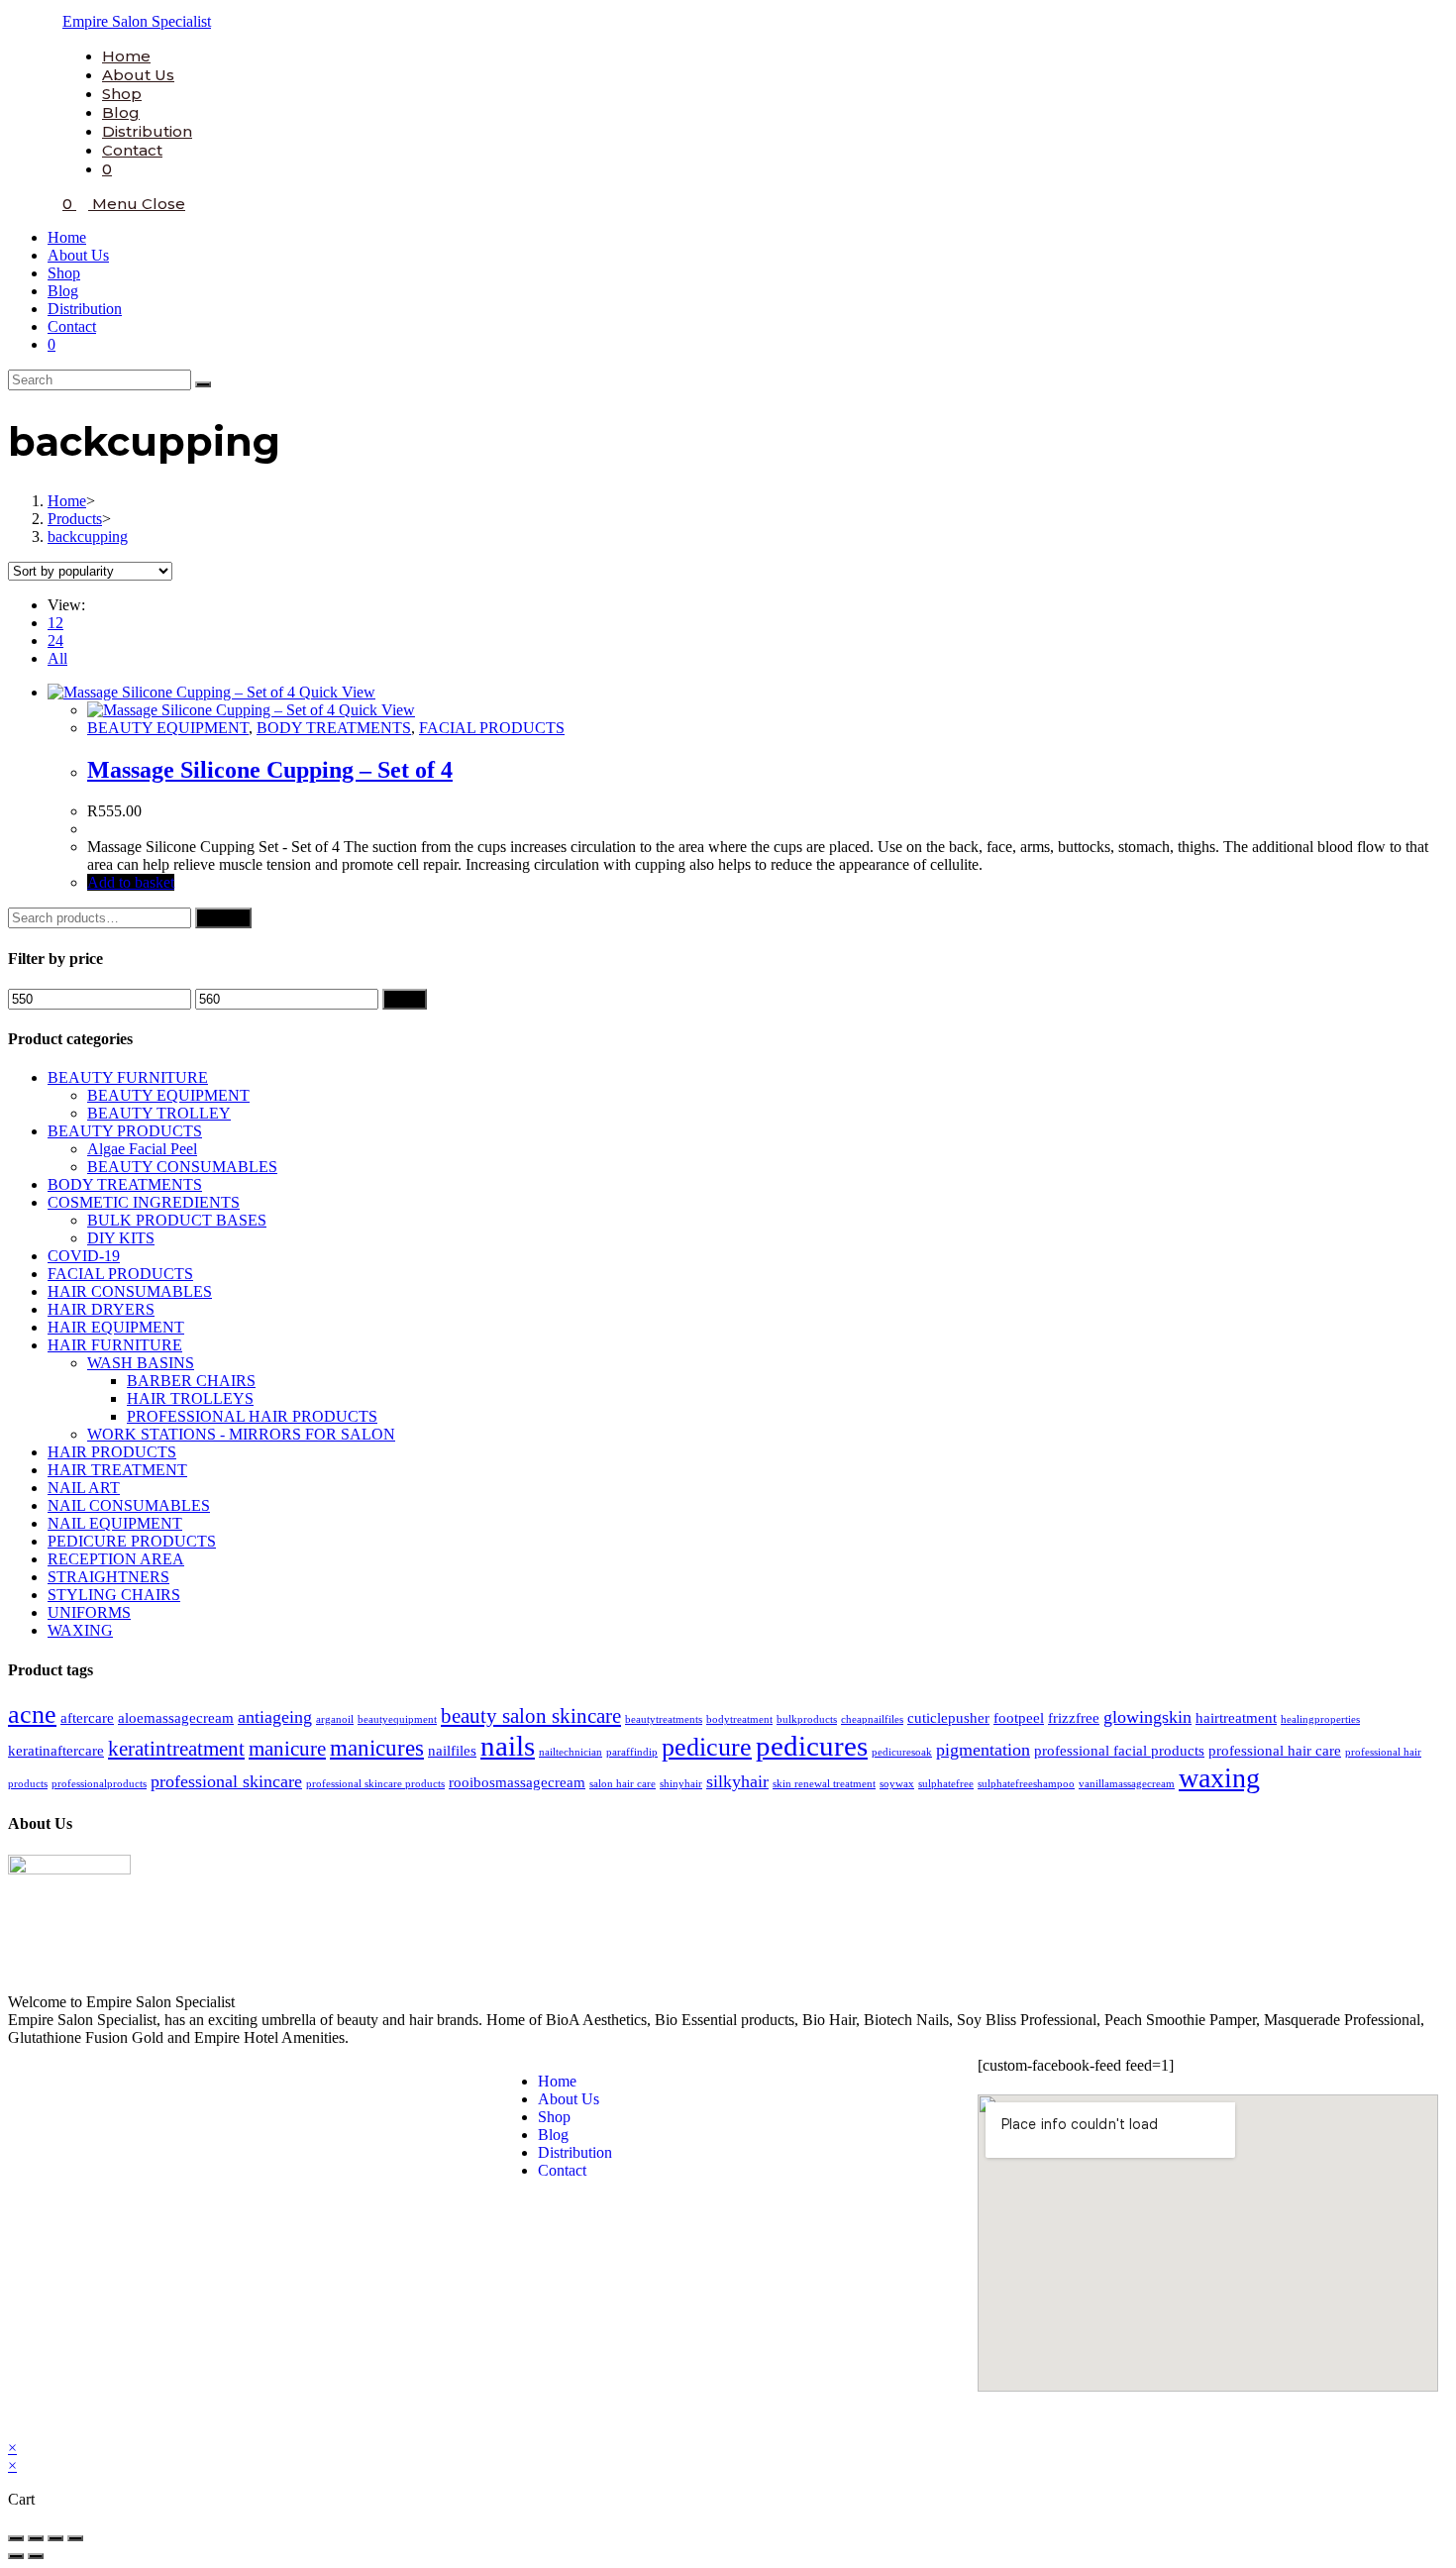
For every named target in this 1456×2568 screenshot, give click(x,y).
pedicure (707, 1747)
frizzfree (1074, 1718)
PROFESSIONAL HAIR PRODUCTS (252, 1416)
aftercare (87, 1718)
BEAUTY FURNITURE (128, 1077)
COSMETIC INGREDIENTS (144, 1202)
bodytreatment (739, 1719)
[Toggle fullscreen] (55, 2538)
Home (67, 237)
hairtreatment (1236, 1718)
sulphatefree (946, 1784)
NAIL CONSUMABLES (129, 1505)
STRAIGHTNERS (108, 1577)
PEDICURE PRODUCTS (132, 1541)
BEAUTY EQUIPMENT (168, 728)
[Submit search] (203, 384)
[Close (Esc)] (16, 2538)
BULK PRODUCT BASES (177, 1220)
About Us (78, 255)
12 (55, 623)
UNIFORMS (89, 1612)
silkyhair (737, 1781)
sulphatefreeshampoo (1026, 1784)
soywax (897, 1784)
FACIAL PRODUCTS (492, 728)
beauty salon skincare (531, 1716)
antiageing (275, 1717)
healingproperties (1320, 1719)
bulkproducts (807, 1719)
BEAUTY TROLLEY (159, 1113)
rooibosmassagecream (517, 1782)
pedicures (812, 1746)
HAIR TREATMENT (117, 1470)
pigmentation (983, 1750)
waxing (1219, 1778)
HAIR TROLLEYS (190, 1398)
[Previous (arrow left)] (16, 2556)
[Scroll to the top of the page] (14, 2430)
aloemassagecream (176, 1718)
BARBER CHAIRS (191, 1381)
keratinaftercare (56, 1751)
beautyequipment (397, 1719)
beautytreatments (664, 1719)
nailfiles (452, 1751)
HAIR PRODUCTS (112, 1452)
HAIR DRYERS (101, 1309)
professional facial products (1119, 1751)
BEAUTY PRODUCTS (125, 1131)
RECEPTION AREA (116, 1559)
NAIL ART (84, 1488)
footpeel (1019, 1718)
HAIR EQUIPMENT (116, 1327)
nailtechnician (571, 1752)
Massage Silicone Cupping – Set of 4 (270, 770)
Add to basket (131, 882)
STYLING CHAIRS (114, 1595)
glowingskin (1147, 1717)
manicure (287, 1749)
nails (508, 1746)
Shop (64, 273)
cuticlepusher (948, 1718)
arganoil (335, 1719)
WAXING (80, 1630)
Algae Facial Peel (142, 1149)
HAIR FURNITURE (115, 1345)
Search (223, 918)
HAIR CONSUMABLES (130, 1291)
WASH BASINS (141, 1363)
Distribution (85, 309)
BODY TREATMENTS (334, 728)
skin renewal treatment (824, 1784)
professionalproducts (99, 1784)
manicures (377, 1748)
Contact (72, 326)
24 (55, 641)
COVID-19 (84, 1256)
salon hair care (623, 1784)
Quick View (335, 692)
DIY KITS (121, 1238)
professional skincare (226, 1781)
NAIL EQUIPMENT (115, 1523)
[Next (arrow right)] (36, 2556)
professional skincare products (375, 1784)
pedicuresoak (902, 1752)
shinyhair (681, 1784)
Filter (405, 999)
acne (32, 1714)
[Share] (36, 2538)
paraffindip (632, 1752)
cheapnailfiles (872, 1719)
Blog (63, 291)
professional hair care (1275, 1751)
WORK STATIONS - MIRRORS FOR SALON (241, 1434)
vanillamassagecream (1127, 1784)
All (57, 658)
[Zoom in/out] (75, 2538)
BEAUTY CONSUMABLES (182, 1167)
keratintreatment (176, 1749)
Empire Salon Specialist (137, 21)
